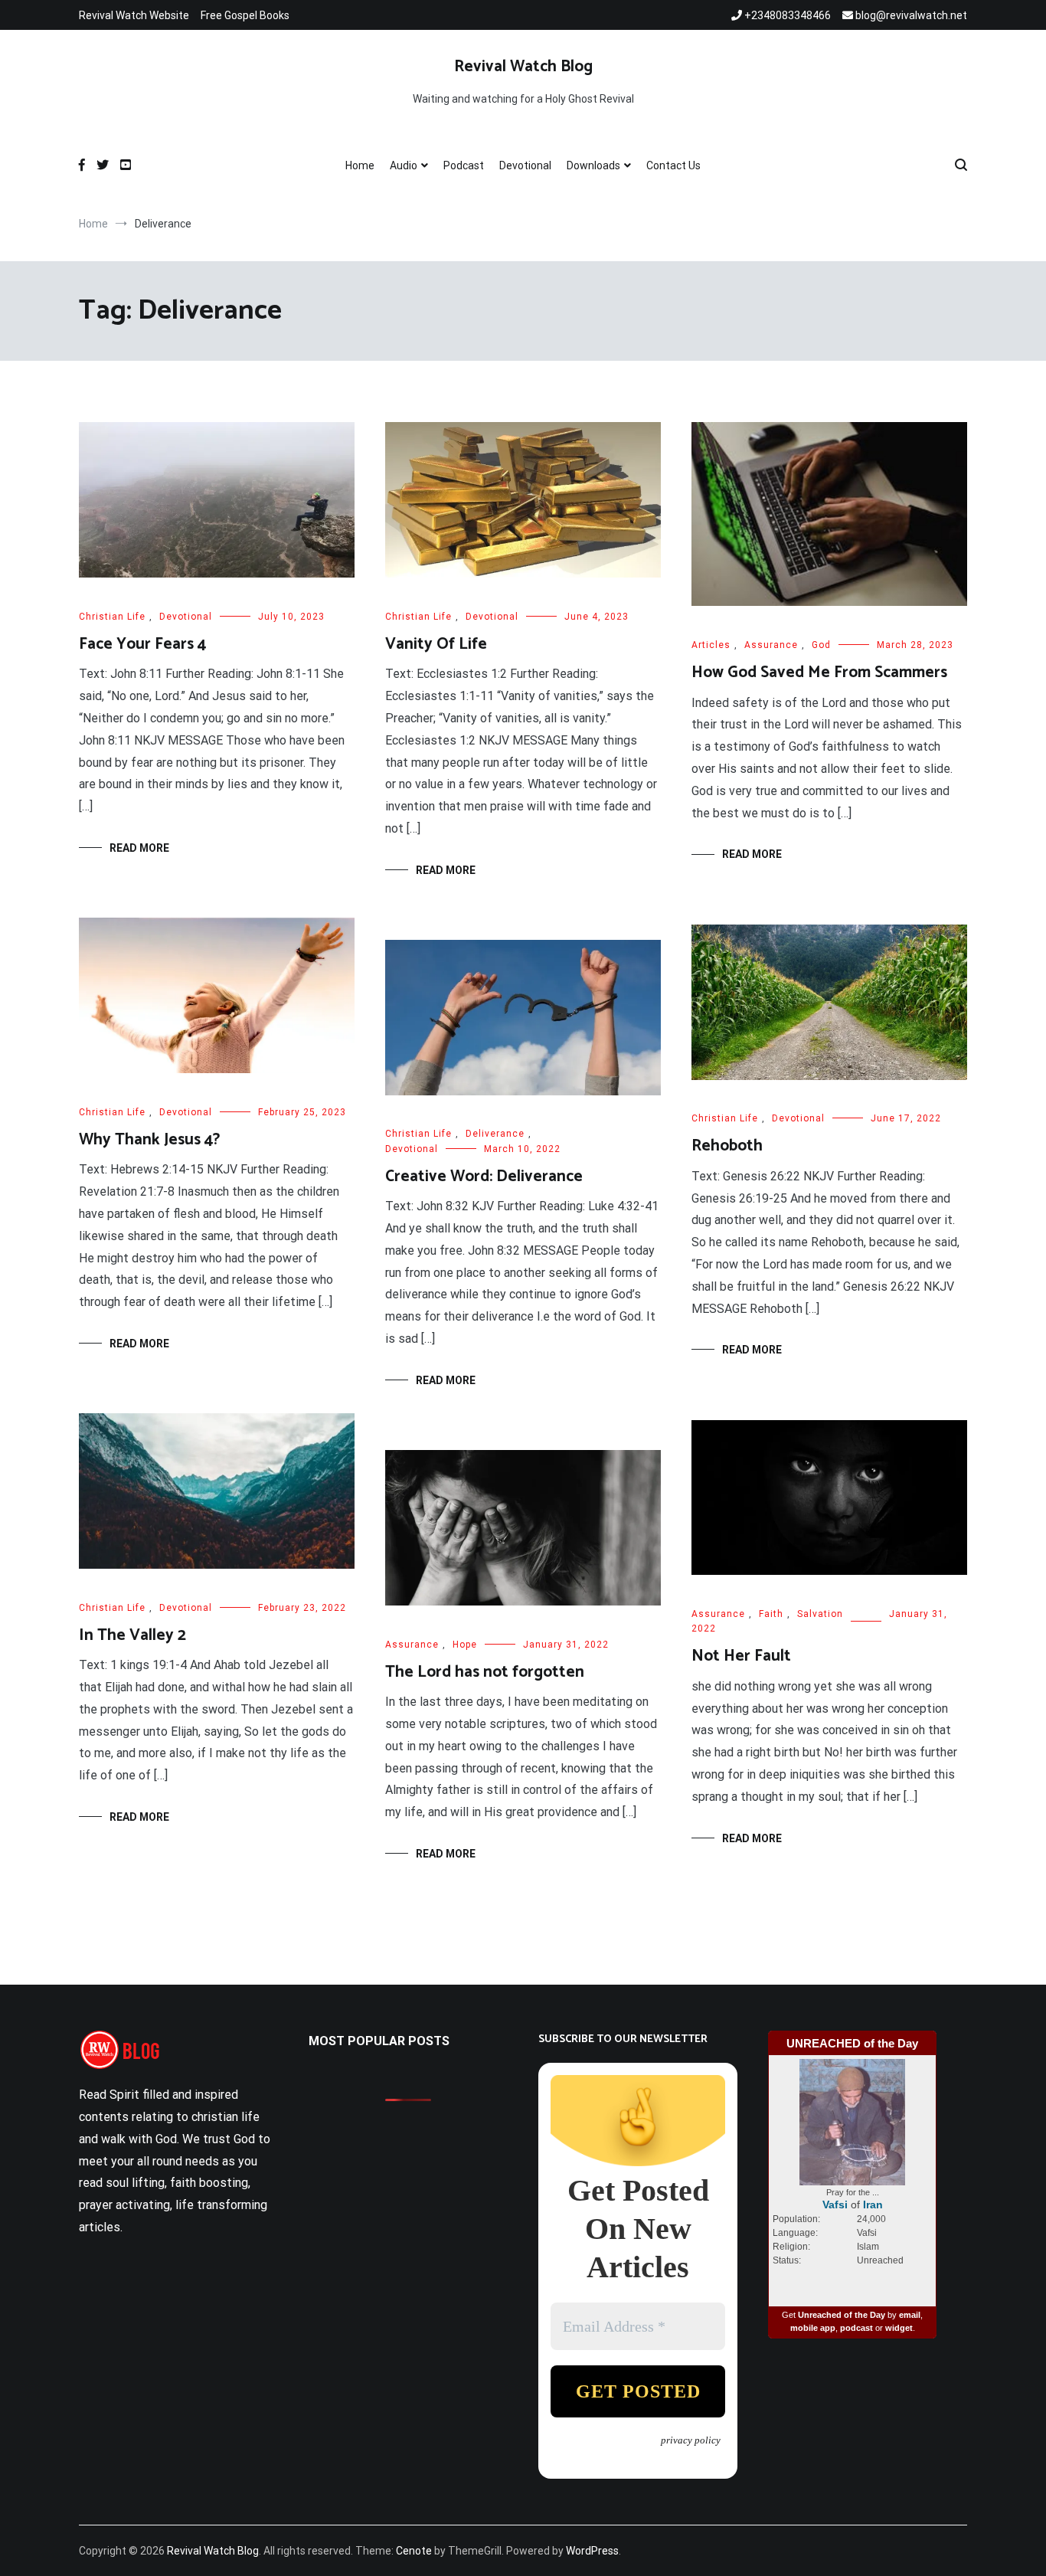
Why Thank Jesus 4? (149, 1140)
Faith (771, 1614)
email (910, 2315)
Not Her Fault (741, 1656)
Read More (139, 848)
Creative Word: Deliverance (484, 1177)
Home (360, 165)
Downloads (593, 165)
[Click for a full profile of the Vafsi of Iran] (852, 2182)
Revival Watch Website (134, 15)
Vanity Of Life (436, 644)
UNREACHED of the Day (852, 2043)
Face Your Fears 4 (142, 644)
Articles (711, 645)
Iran (873, 2204)
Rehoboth (727, 1146)
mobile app (813, 2328)
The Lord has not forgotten (485, 1672)
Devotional (525, 165)
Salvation (820, 1614)
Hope (465, 1645)
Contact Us (673, 165)
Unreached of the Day (842, 2315)
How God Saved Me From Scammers (819, 673)
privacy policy (691, 2440)
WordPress (592, 2551)
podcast (856, 2328)
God (821, 645)
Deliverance (495, 1134)
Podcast (464, 165)
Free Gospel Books (245, 15)
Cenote (414, 2551)
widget (899, 2328)
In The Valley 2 (132, 1635)
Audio (404, 165)
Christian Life (112, 617)
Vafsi (835, 2204)
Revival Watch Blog (523, 67)
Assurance (771, 645)
